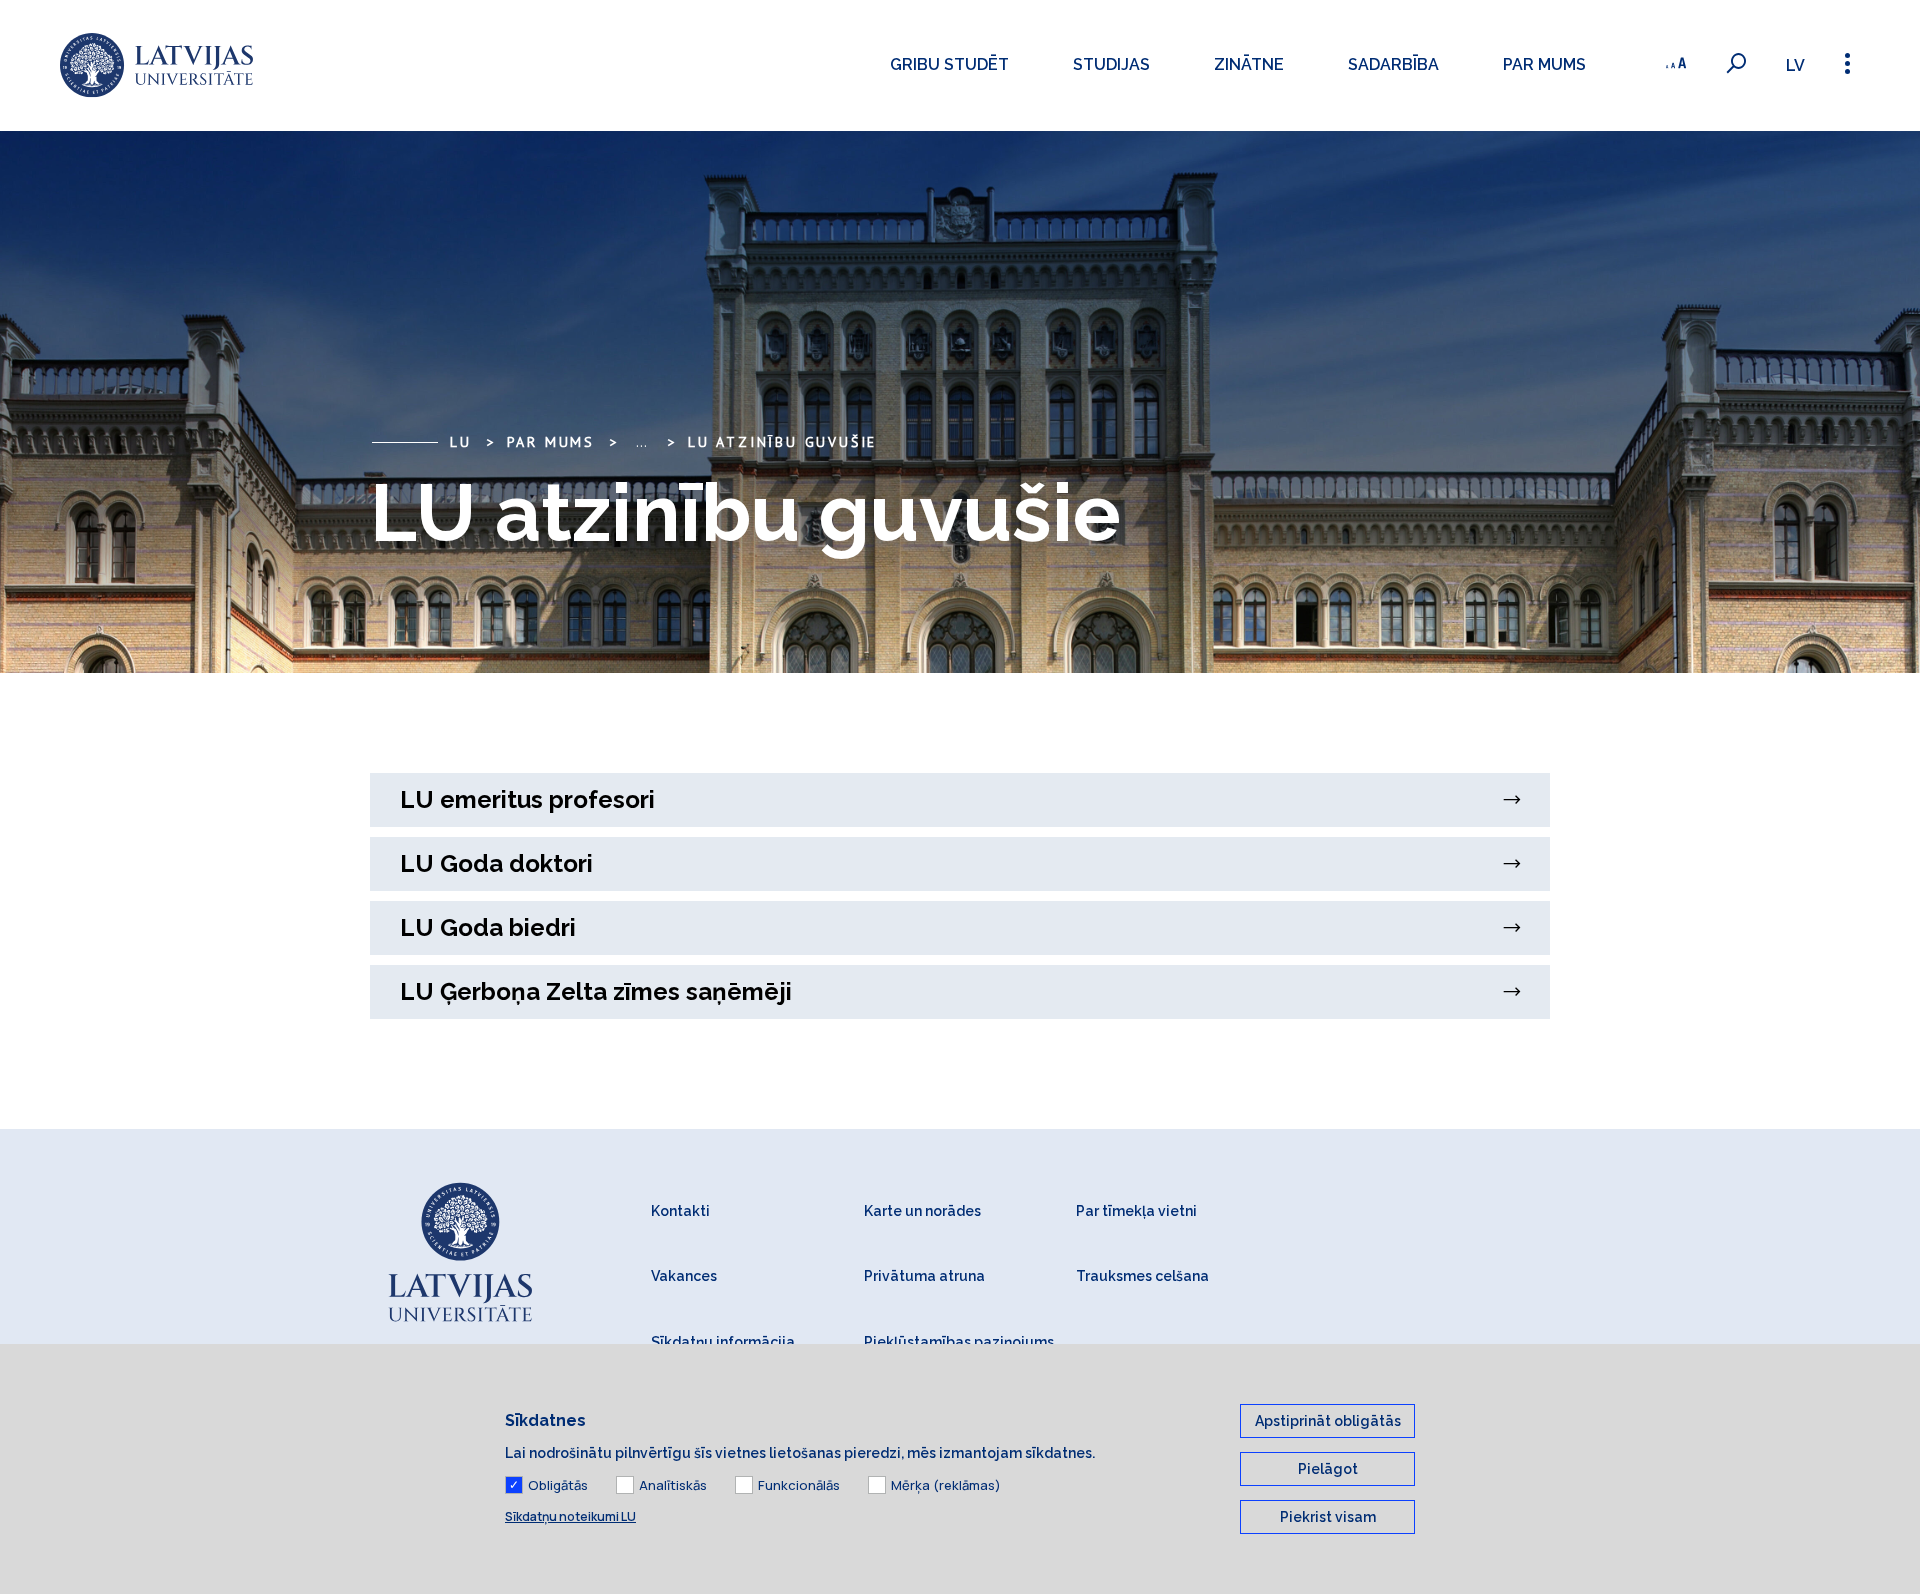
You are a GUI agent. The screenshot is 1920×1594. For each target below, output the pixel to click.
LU (461, 442)
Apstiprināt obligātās (1328, 1421)
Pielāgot (1328, 1469)
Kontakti (680, 1211)
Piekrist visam (1328, 1517)
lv (1795, 65)
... (641, 442)
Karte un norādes (922, 1211)
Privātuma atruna (924, 1276)
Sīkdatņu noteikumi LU (570, 1516)
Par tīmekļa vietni (1136, 1211)
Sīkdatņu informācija (723, 1342)
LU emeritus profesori (527, 799)
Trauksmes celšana (1142, 1276)
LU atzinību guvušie (782, 442)
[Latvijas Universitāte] (156, 65)
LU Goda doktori (496, 863)
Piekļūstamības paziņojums (959, 1342)
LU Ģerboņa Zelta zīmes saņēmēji (596, 991)
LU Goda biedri (488, 927)
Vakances (684, 1276)
